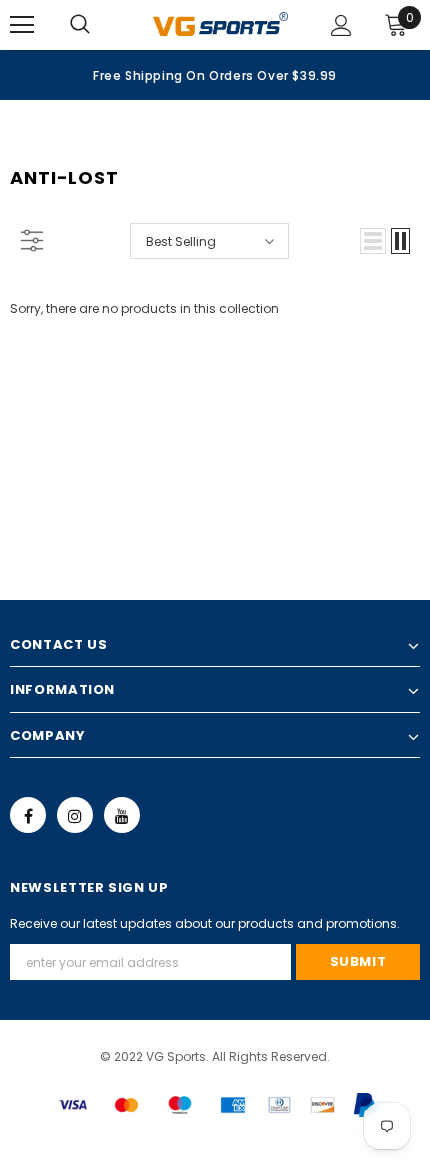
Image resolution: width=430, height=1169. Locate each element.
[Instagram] (75, 815)
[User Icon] (341, 25)
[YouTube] (122, 815)
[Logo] (220, 24)
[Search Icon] (100, 25)
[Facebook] (28, 815)
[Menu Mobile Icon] (22, 25)
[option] (215, 75)
